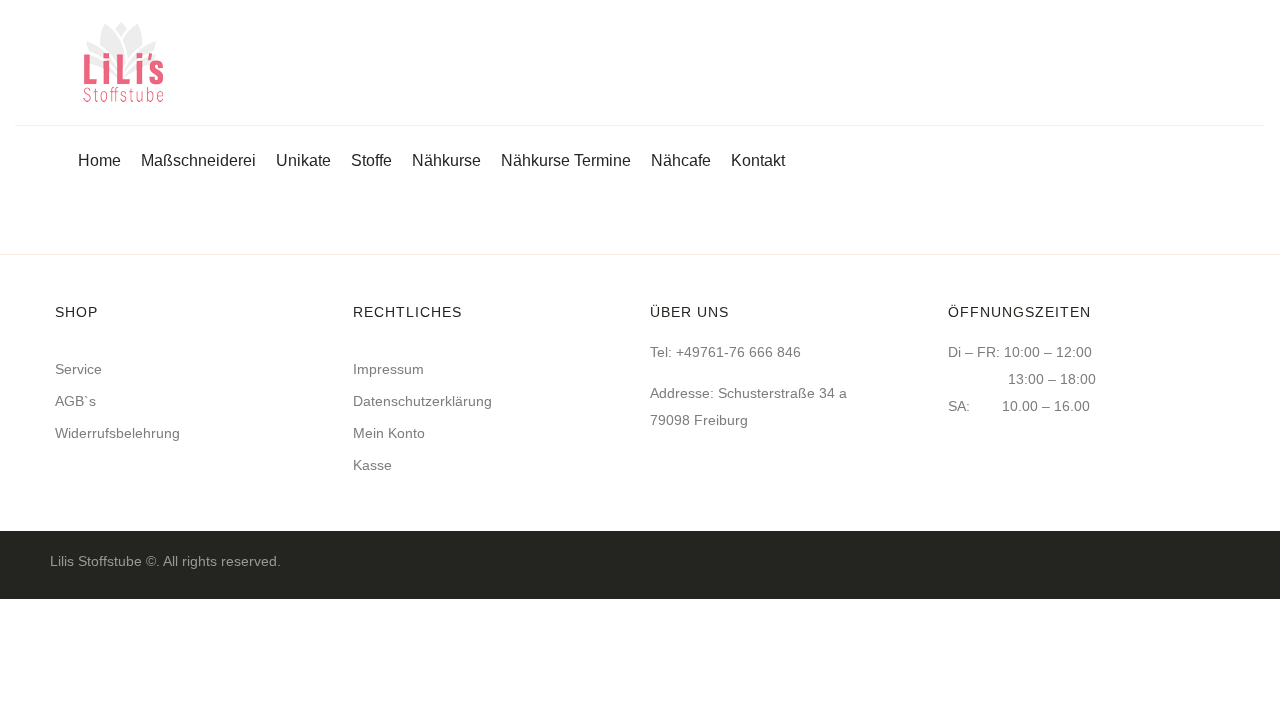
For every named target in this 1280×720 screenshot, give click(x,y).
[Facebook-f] (1222, 561)
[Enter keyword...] (1208, 66)
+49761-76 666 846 (738, 352)
